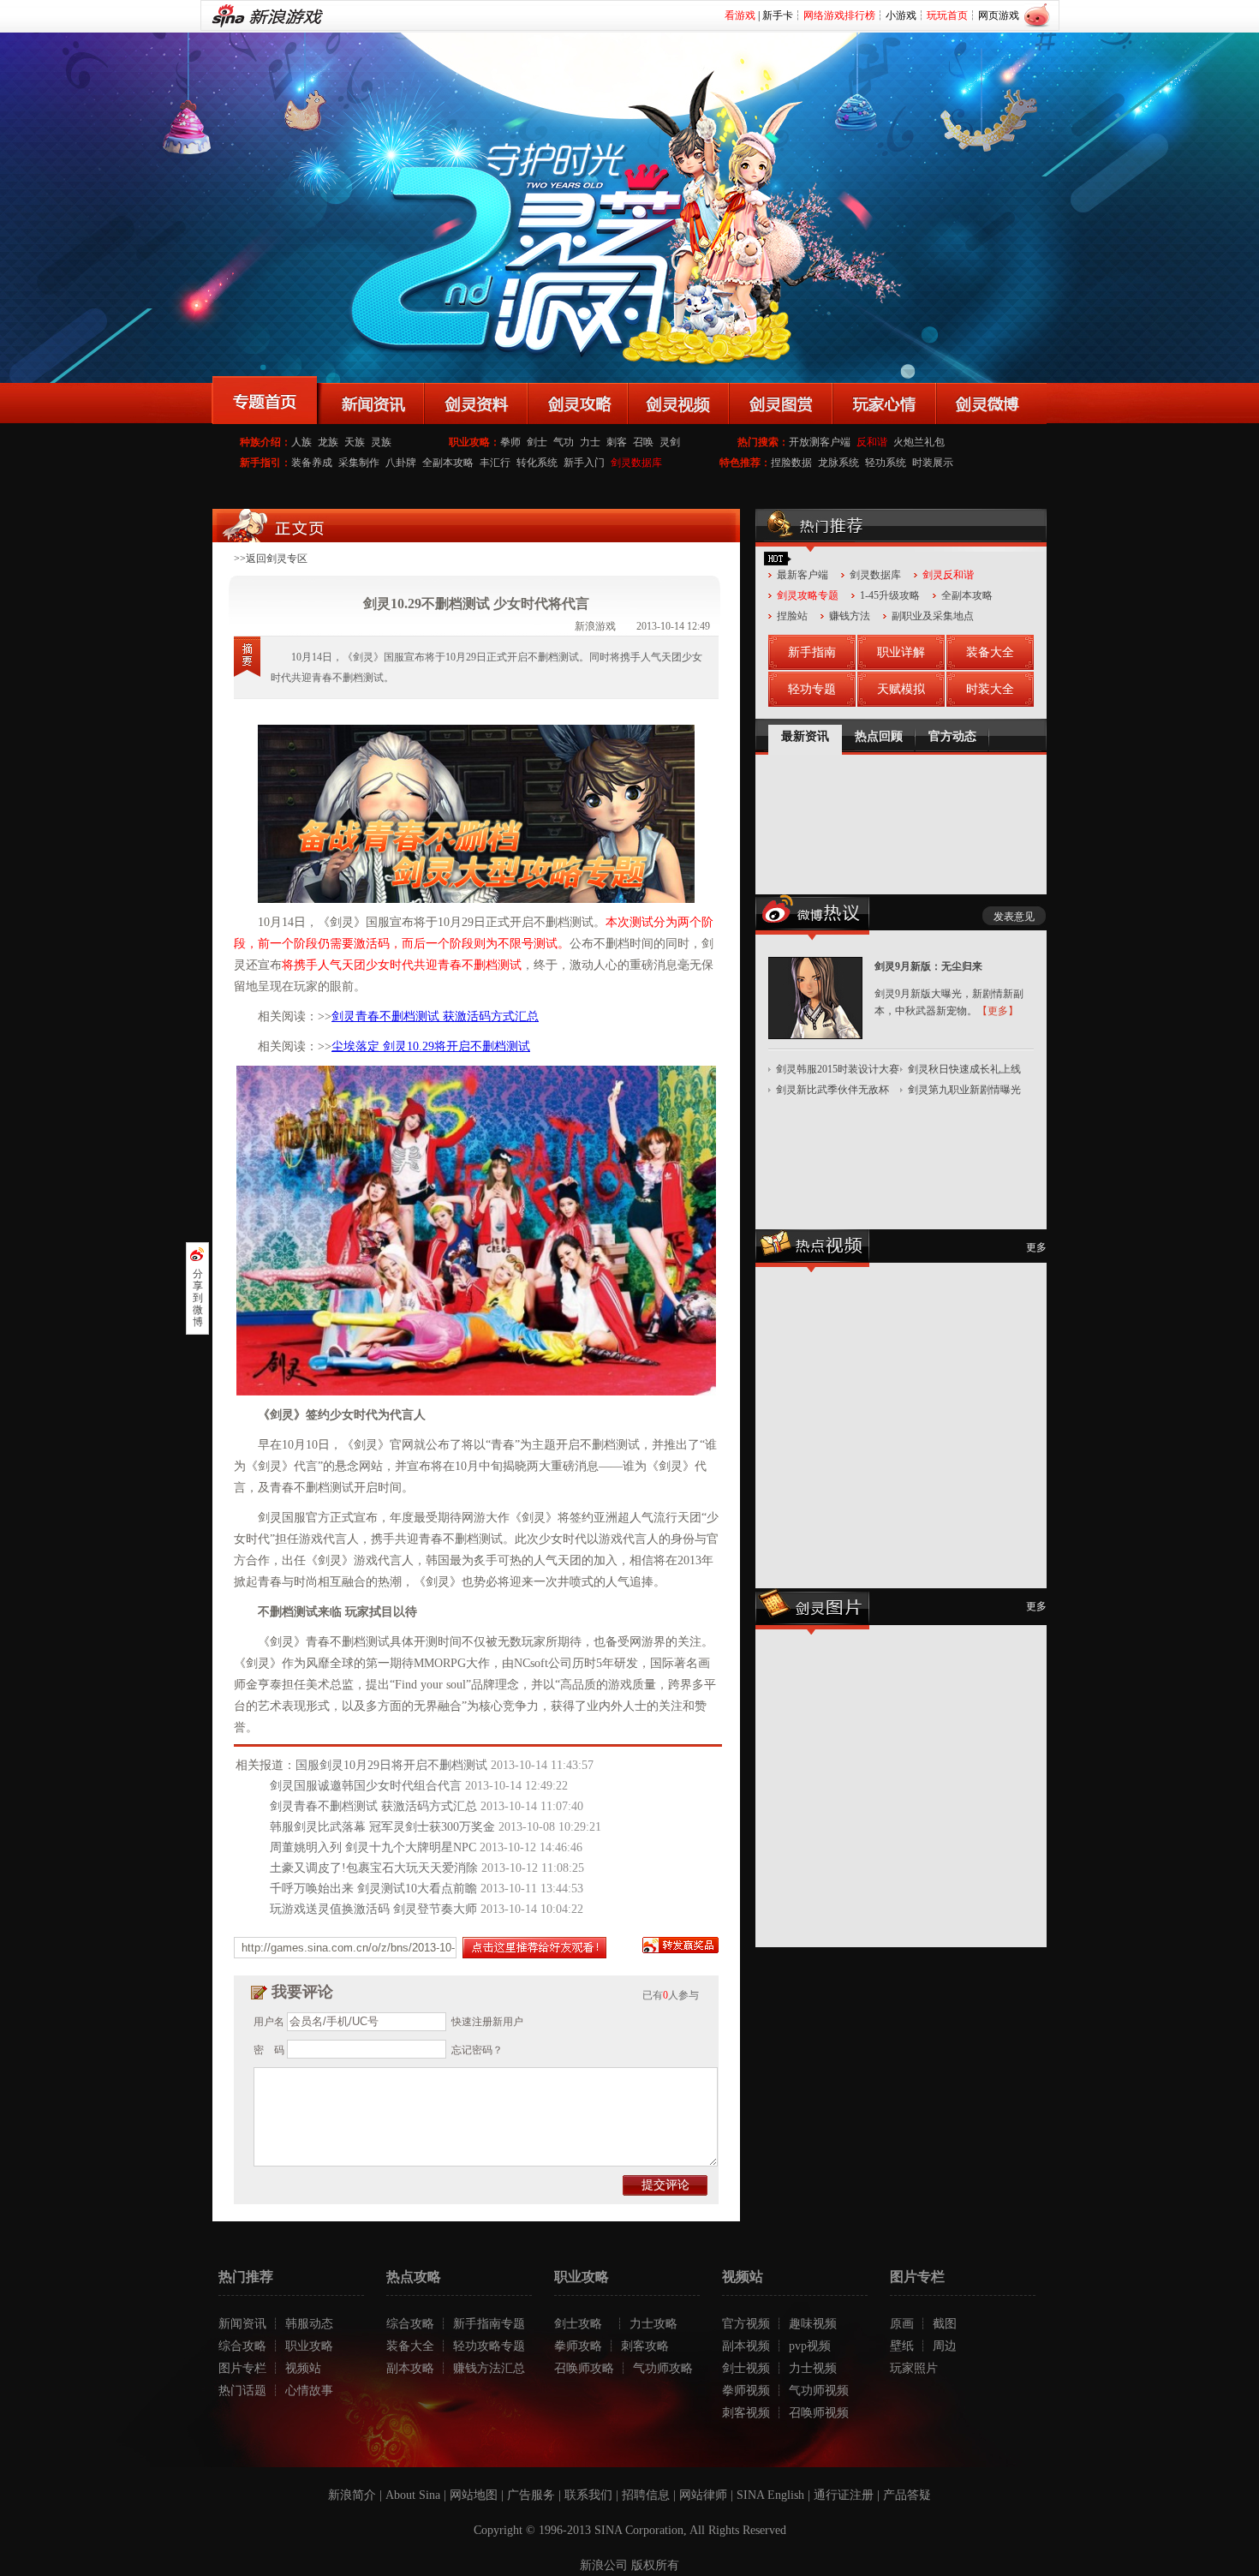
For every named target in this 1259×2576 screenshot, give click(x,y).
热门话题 (242, 2391)
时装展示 (933, 463)
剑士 (537, 442)
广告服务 (531, 2495)
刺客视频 (746, 2413)
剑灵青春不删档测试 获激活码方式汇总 (435, 1016)
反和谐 (872, 442)
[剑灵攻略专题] (578, 400)
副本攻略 (410, 2368)
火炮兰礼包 (919, 442)
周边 (945, 2346)
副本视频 (746, 2346)
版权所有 (655, 2565)
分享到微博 (198, 1298)
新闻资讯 (242, 2324)
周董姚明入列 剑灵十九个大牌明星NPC (373, 1847)
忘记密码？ (477, 2049)
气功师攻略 (663, 2368)
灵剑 (670, 442)
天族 (355, 442)
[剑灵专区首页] (265, 400)
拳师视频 (746, 2391)
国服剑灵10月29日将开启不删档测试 (391, 1765)
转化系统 (537, 463)
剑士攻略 (578, 2324)
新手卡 (778, 15)
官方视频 (746, 2324)
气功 (564, 442)
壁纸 (902, 2346)
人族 (301, 442)
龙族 (328, 442)
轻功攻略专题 (489, 2346)
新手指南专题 (489, 2324)
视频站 (303, 2368)
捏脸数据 (791, 463)
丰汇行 (495, 463)
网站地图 (474, 2495)
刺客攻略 (645, 2346)
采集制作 (359, 463)
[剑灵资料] (476, 400)
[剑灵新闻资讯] (371, 400)
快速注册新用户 (487, 2022)
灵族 (381, 442)
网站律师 (703, 2495)
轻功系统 (886, 463)
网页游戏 (999, 15)
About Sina (413, 2495)
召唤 (643, 442)
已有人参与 (671, 1995)
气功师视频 (819, 2391)
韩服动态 (309, 2324)
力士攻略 (653, 2324)
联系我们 (588, 2495)
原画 (902, 2324)
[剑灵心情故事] (884, 400)
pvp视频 (810, 2346)
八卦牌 (401, 463)
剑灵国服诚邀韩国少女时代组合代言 (366, 1786)
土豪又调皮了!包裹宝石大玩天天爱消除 (374, 1868)
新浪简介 (352, 2495)
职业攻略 (309, 2346)
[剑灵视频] (678, 400)
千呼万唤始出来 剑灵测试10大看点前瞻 (373, 1889)
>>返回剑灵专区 (271, 559)
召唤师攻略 (584, 2368)
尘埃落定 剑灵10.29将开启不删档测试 (431, 1046)
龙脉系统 (838, 463)
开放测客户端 (820, 442)
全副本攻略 (448, 463)
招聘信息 (646, 2495)
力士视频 (813, 2368)
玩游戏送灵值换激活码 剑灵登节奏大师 (373, 1909)
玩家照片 (914, 2368)
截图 (945, 2324)
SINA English (770, 2495)
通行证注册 (844, 2495)
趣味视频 (813, 2324)
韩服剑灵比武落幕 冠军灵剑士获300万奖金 (382, 1827)
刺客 (617, 442)
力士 (590, 442)
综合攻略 (242, 2346)
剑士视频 (746, 2368)
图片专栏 (242, 2368)
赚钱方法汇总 (489, 2368)
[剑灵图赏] (781, 400)
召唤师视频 (819, 2413)
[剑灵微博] (991, 400)
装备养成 (312, 463)
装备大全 (410, 2346)
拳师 (510, 442)
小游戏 (901, 15)
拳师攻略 (578, 2346)
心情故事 (309, 2391)
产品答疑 (907, 2495)
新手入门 (584, 463)
